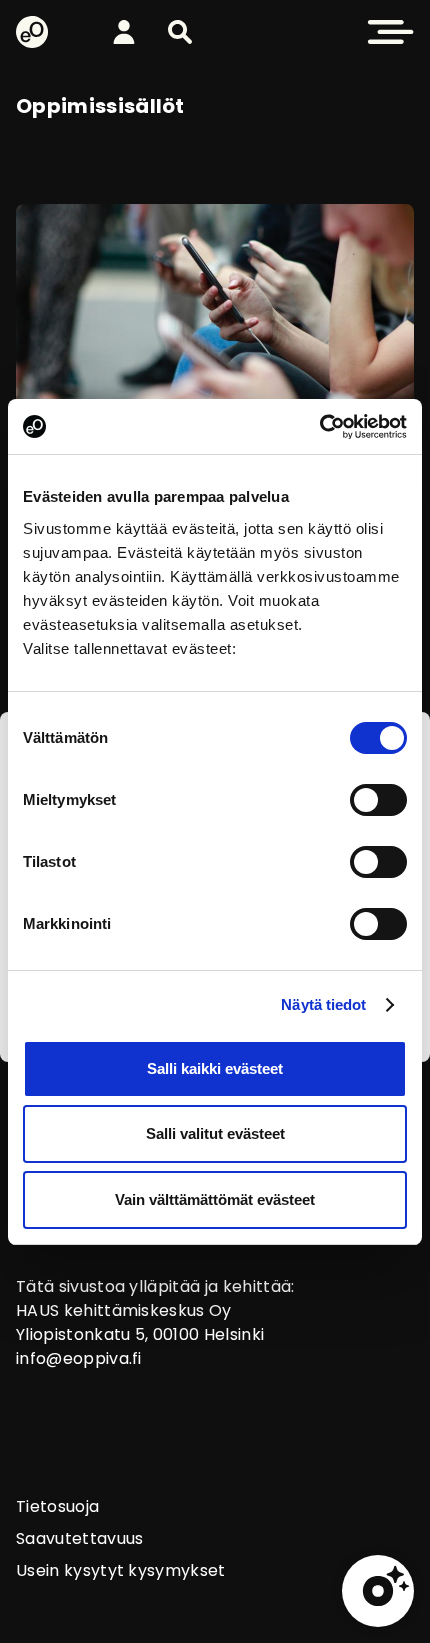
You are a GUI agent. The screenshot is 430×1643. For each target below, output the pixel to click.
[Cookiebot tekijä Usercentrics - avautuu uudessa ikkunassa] (319, 427)
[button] (180, 32)
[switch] (378, 800)
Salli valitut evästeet (215, 1133)
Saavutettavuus (79, 1538)
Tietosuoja (57, 1506)
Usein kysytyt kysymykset (121, 1570)
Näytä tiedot (323, 1004)
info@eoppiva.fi (79, 1358)
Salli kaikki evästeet (215, 1068)
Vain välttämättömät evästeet (215, 1199)
